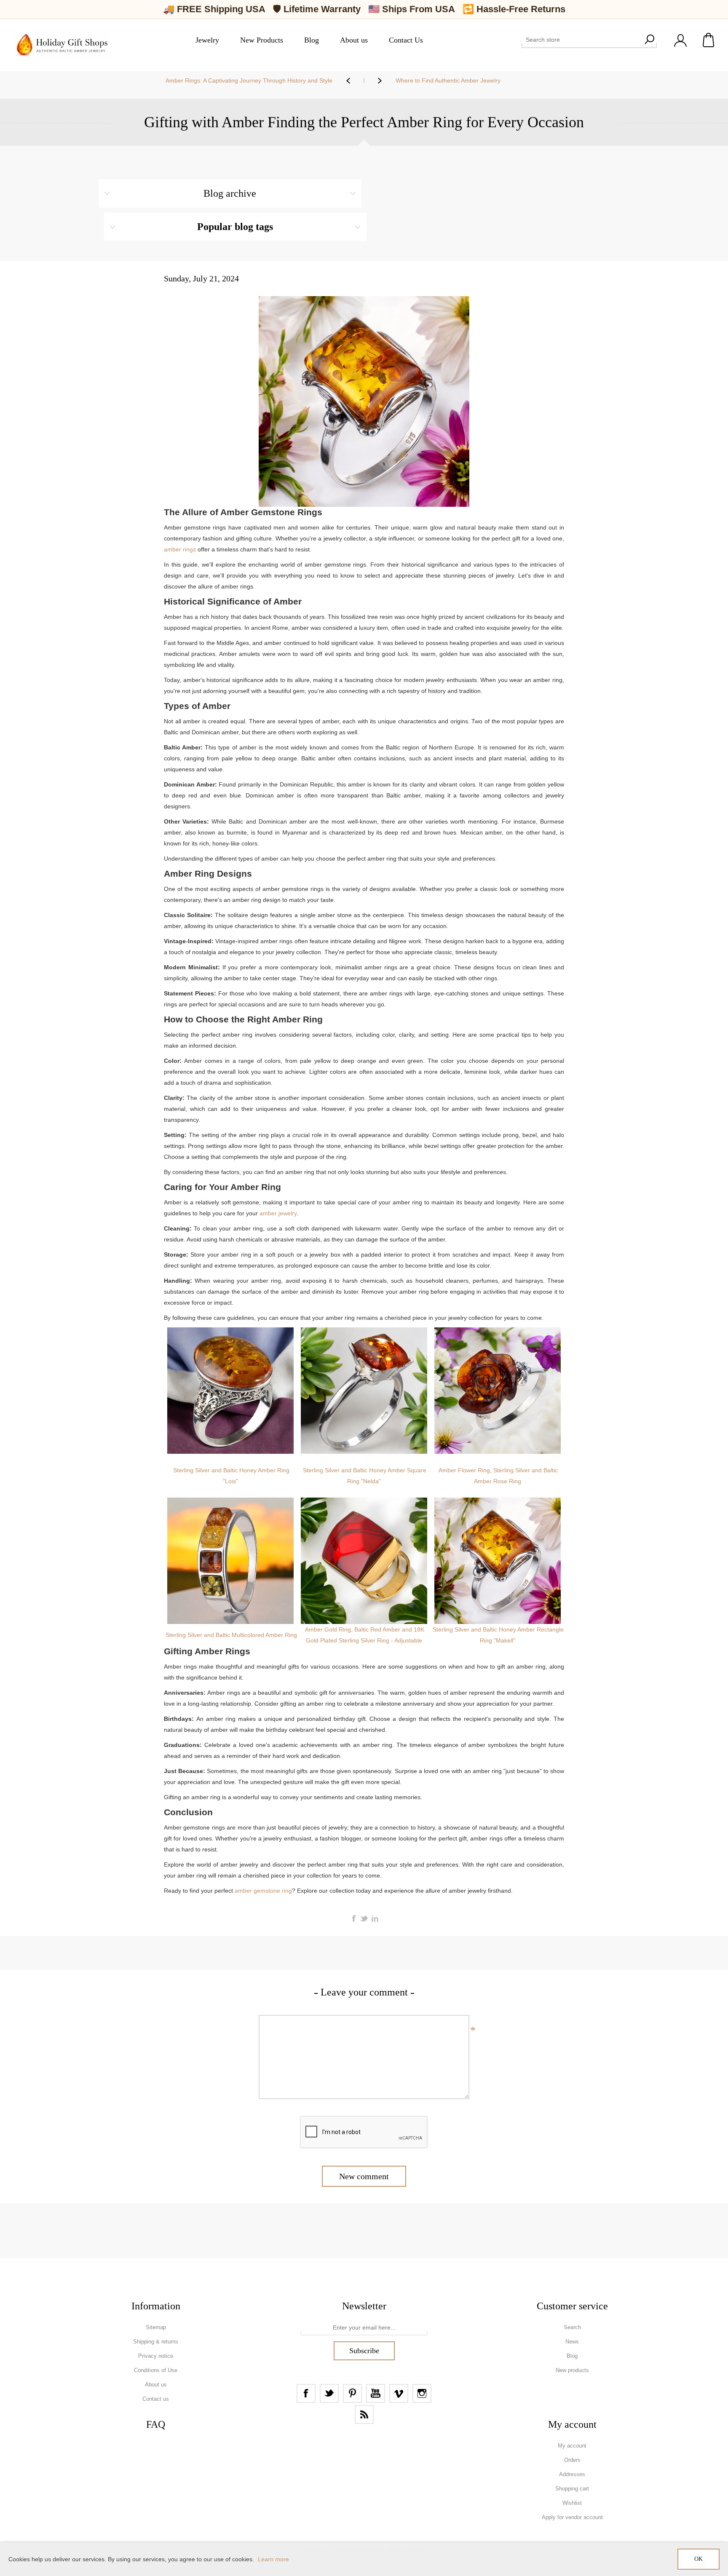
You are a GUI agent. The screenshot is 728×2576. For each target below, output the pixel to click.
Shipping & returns (156, 2342)
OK (699, 2559)
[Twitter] (329, 2393)
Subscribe (364, 2351)
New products (572, 2370)
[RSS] (364, 2414)
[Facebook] (306, 2393)
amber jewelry (278, 1213)
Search (649, 40)
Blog (572, 2356)
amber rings (180, 549)
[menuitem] (156, 2327)
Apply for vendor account (572, 2517)
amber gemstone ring (263, 1891)
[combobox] (582, 40)
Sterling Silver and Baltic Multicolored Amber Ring (231, 1635)
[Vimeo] (399, 2393)
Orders (572, 2460)
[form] (364, 2328)
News (572, 2342)
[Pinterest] (352, 2393)
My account (572, 2446)
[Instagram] (422, 2393)
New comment (364, 2176)
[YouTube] (376, 2393)
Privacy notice (156, 2356)
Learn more (273, 2559)
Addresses (572, 2474)
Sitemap (156, 2327)
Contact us (156, 2399)
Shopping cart (709, 40)
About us (156, 2385)
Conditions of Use (156, 2370)
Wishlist (572, 2503)
